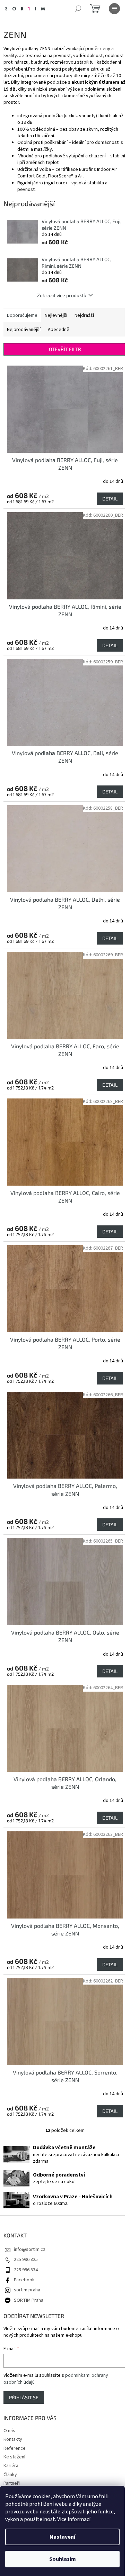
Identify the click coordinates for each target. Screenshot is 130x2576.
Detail (110, 499)
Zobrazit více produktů (62, 295)
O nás (9, 2431)
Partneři (12, 2483)
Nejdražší (84, 315)
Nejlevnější (56, 315)
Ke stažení (14, 2457)
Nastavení (62, 2537)
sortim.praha (27, 2290)
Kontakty (13, 2439)
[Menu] (114, 9)
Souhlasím (63, 2559)
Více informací (74, 2519)
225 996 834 (26, 2270)
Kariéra (11, 2466)
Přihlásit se (24, 2397)
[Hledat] (78, 9)
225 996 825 (26, 2260)
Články (10, 2475)
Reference (15, 2448)
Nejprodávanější (24, 330)
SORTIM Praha (29, 2300)
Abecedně (59, 330)
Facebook (24, 2280)
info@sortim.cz (30, 2250)
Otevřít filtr (65, 349)
